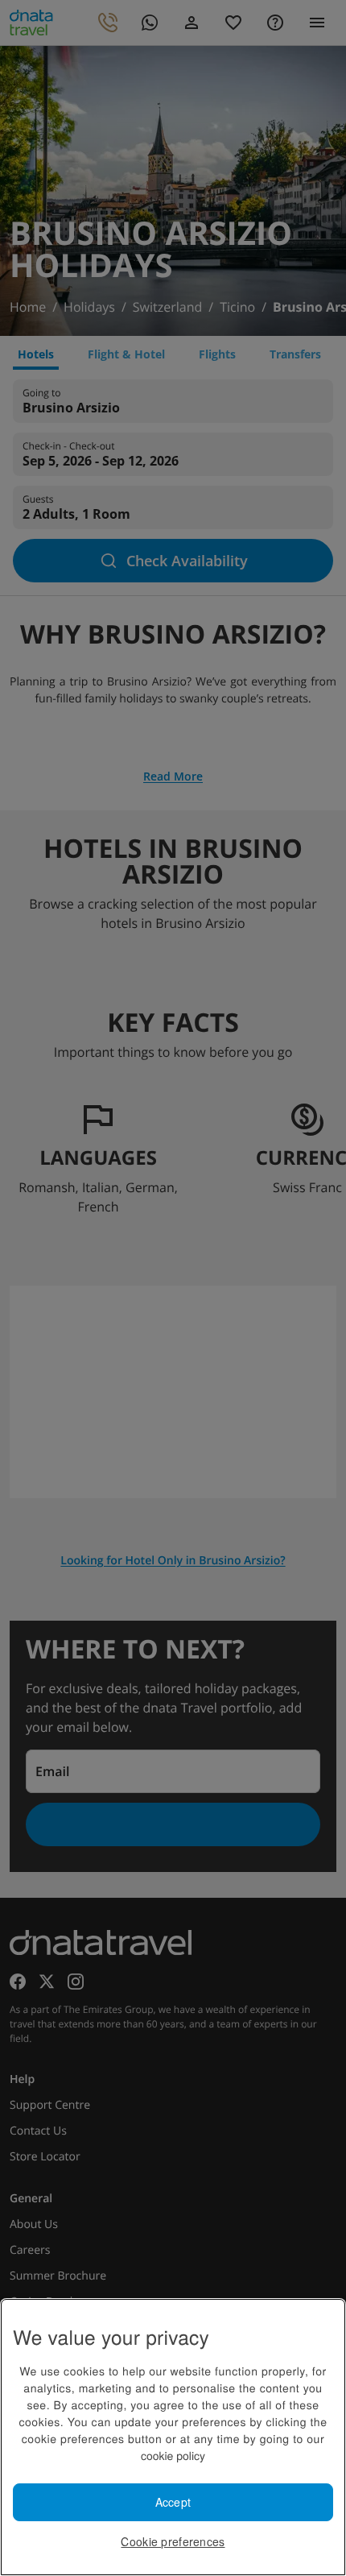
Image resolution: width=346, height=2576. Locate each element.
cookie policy (173, 2455)
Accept (173, 2502)
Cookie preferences (173, 2541)
